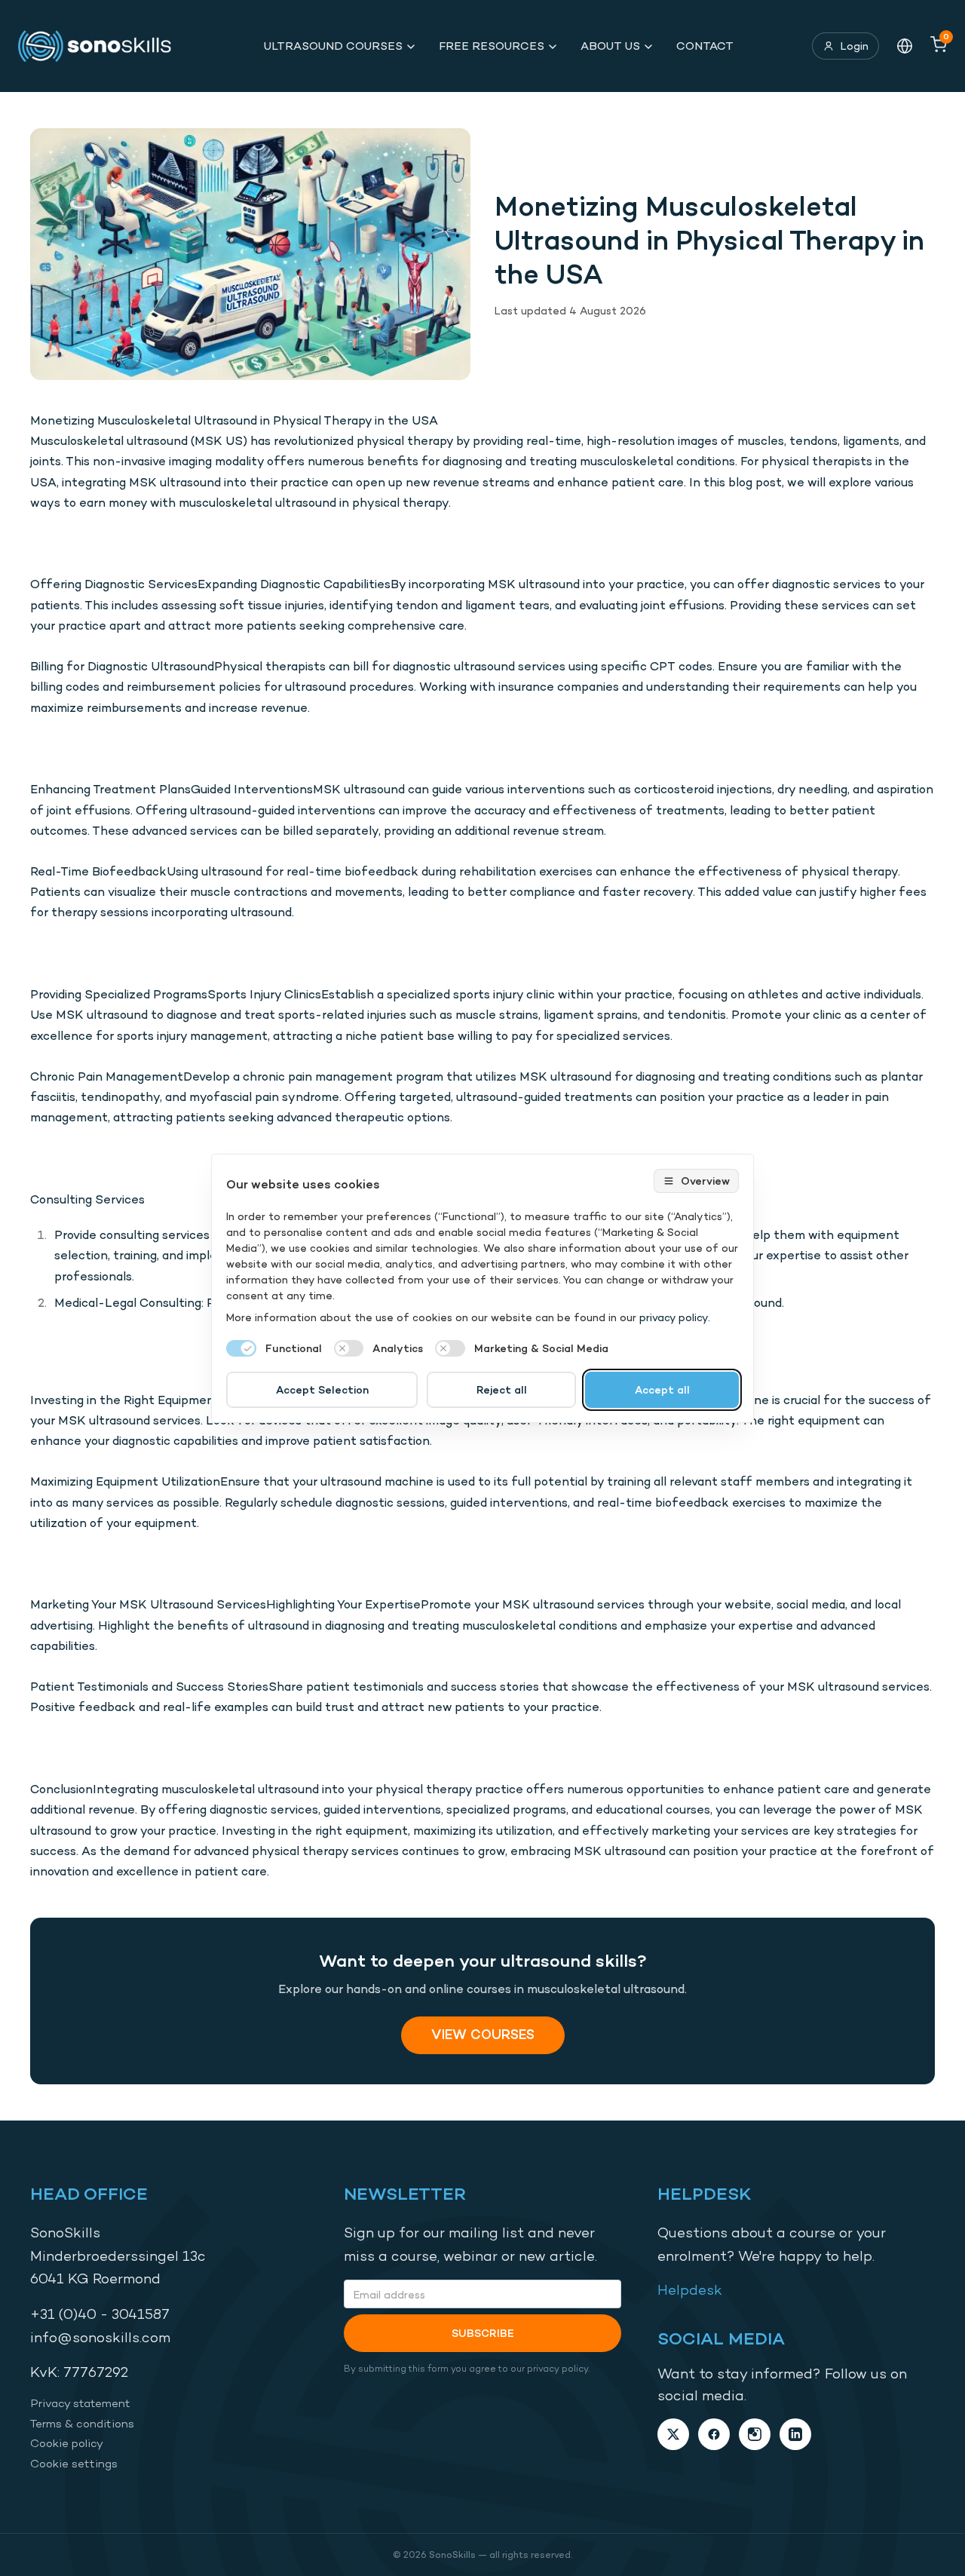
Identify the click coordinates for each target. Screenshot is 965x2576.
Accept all (662, 1389)
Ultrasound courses (333, 46)
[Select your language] (905, 46)
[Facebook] (714, 2434)
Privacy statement (80, 2403)
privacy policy (674, 1317)
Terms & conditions (82, 2423)
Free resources (492, 46)
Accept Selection (322, 1389)
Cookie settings (74, 2463)
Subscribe (483, 2333)
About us (610, 46)
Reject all (502, 1389)
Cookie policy (67, 2443)
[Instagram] (755, 2434)
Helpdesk (690, 2290)
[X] (673, 2434)
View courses (483, 2034)
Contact (705, 46)
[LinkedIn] (795, 2434)
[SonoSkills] (102, 46)
